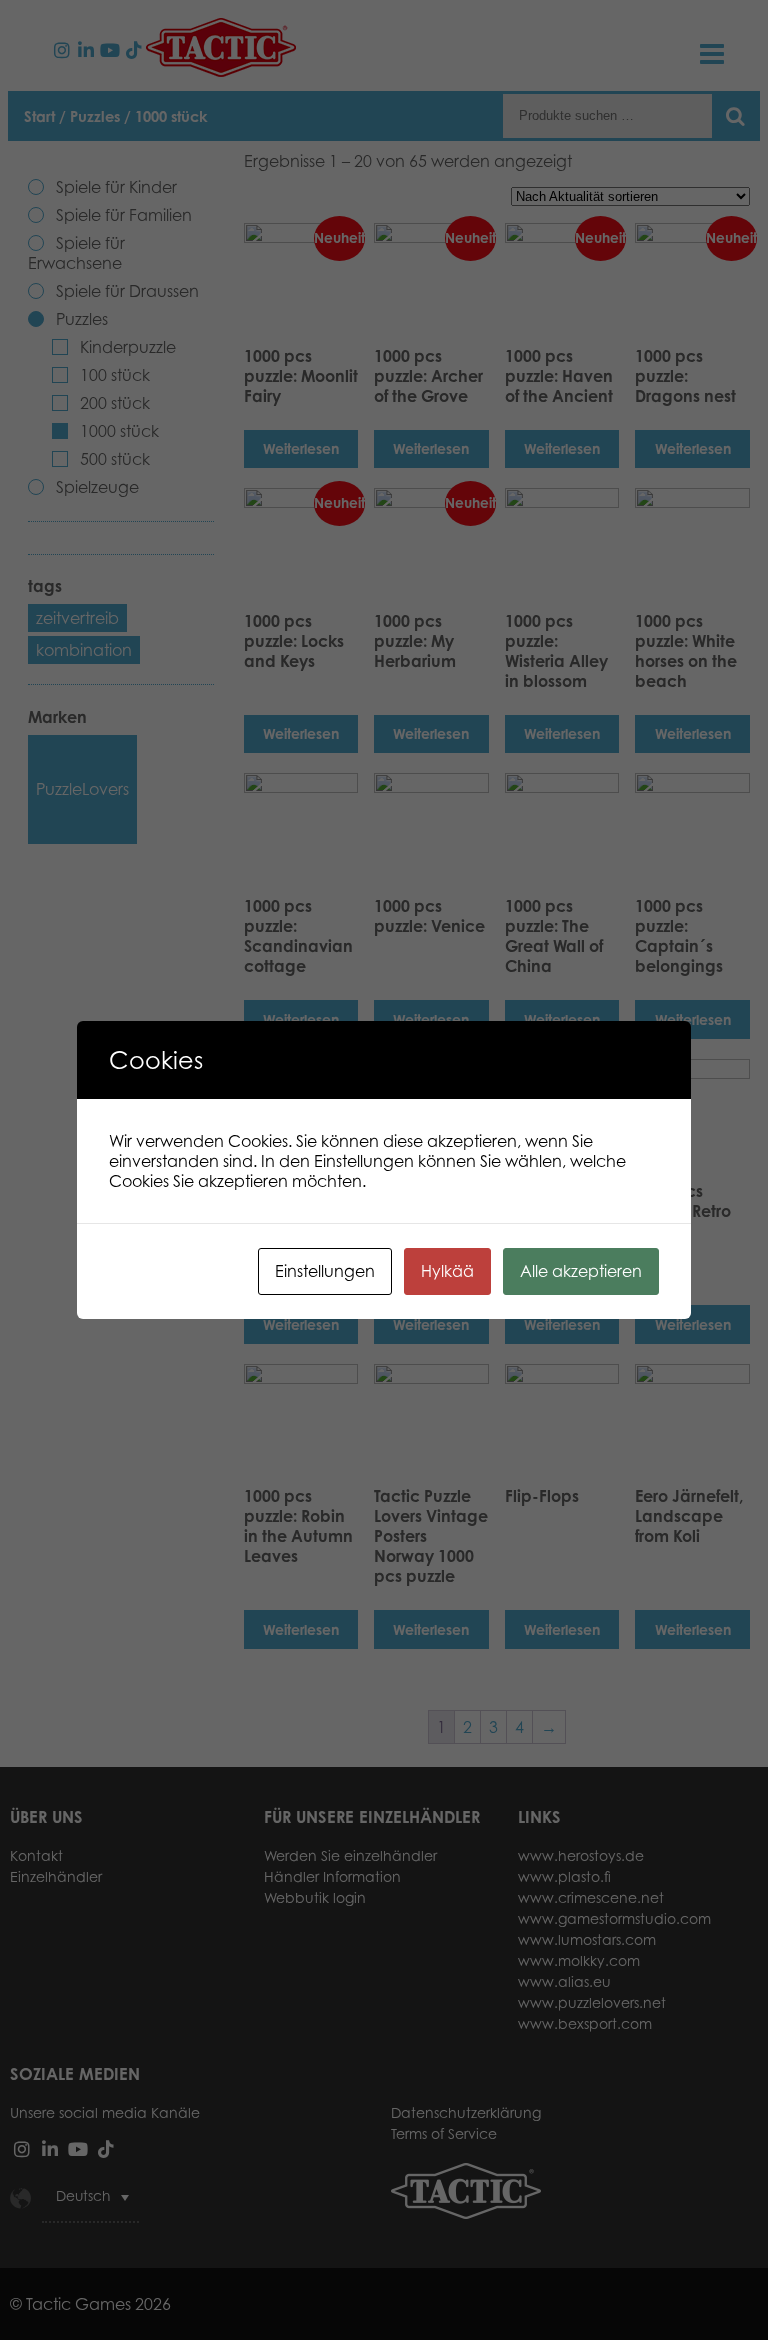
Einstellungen (325, 1271)
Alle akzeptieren (581, 1271)
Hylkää (447, 1271)
